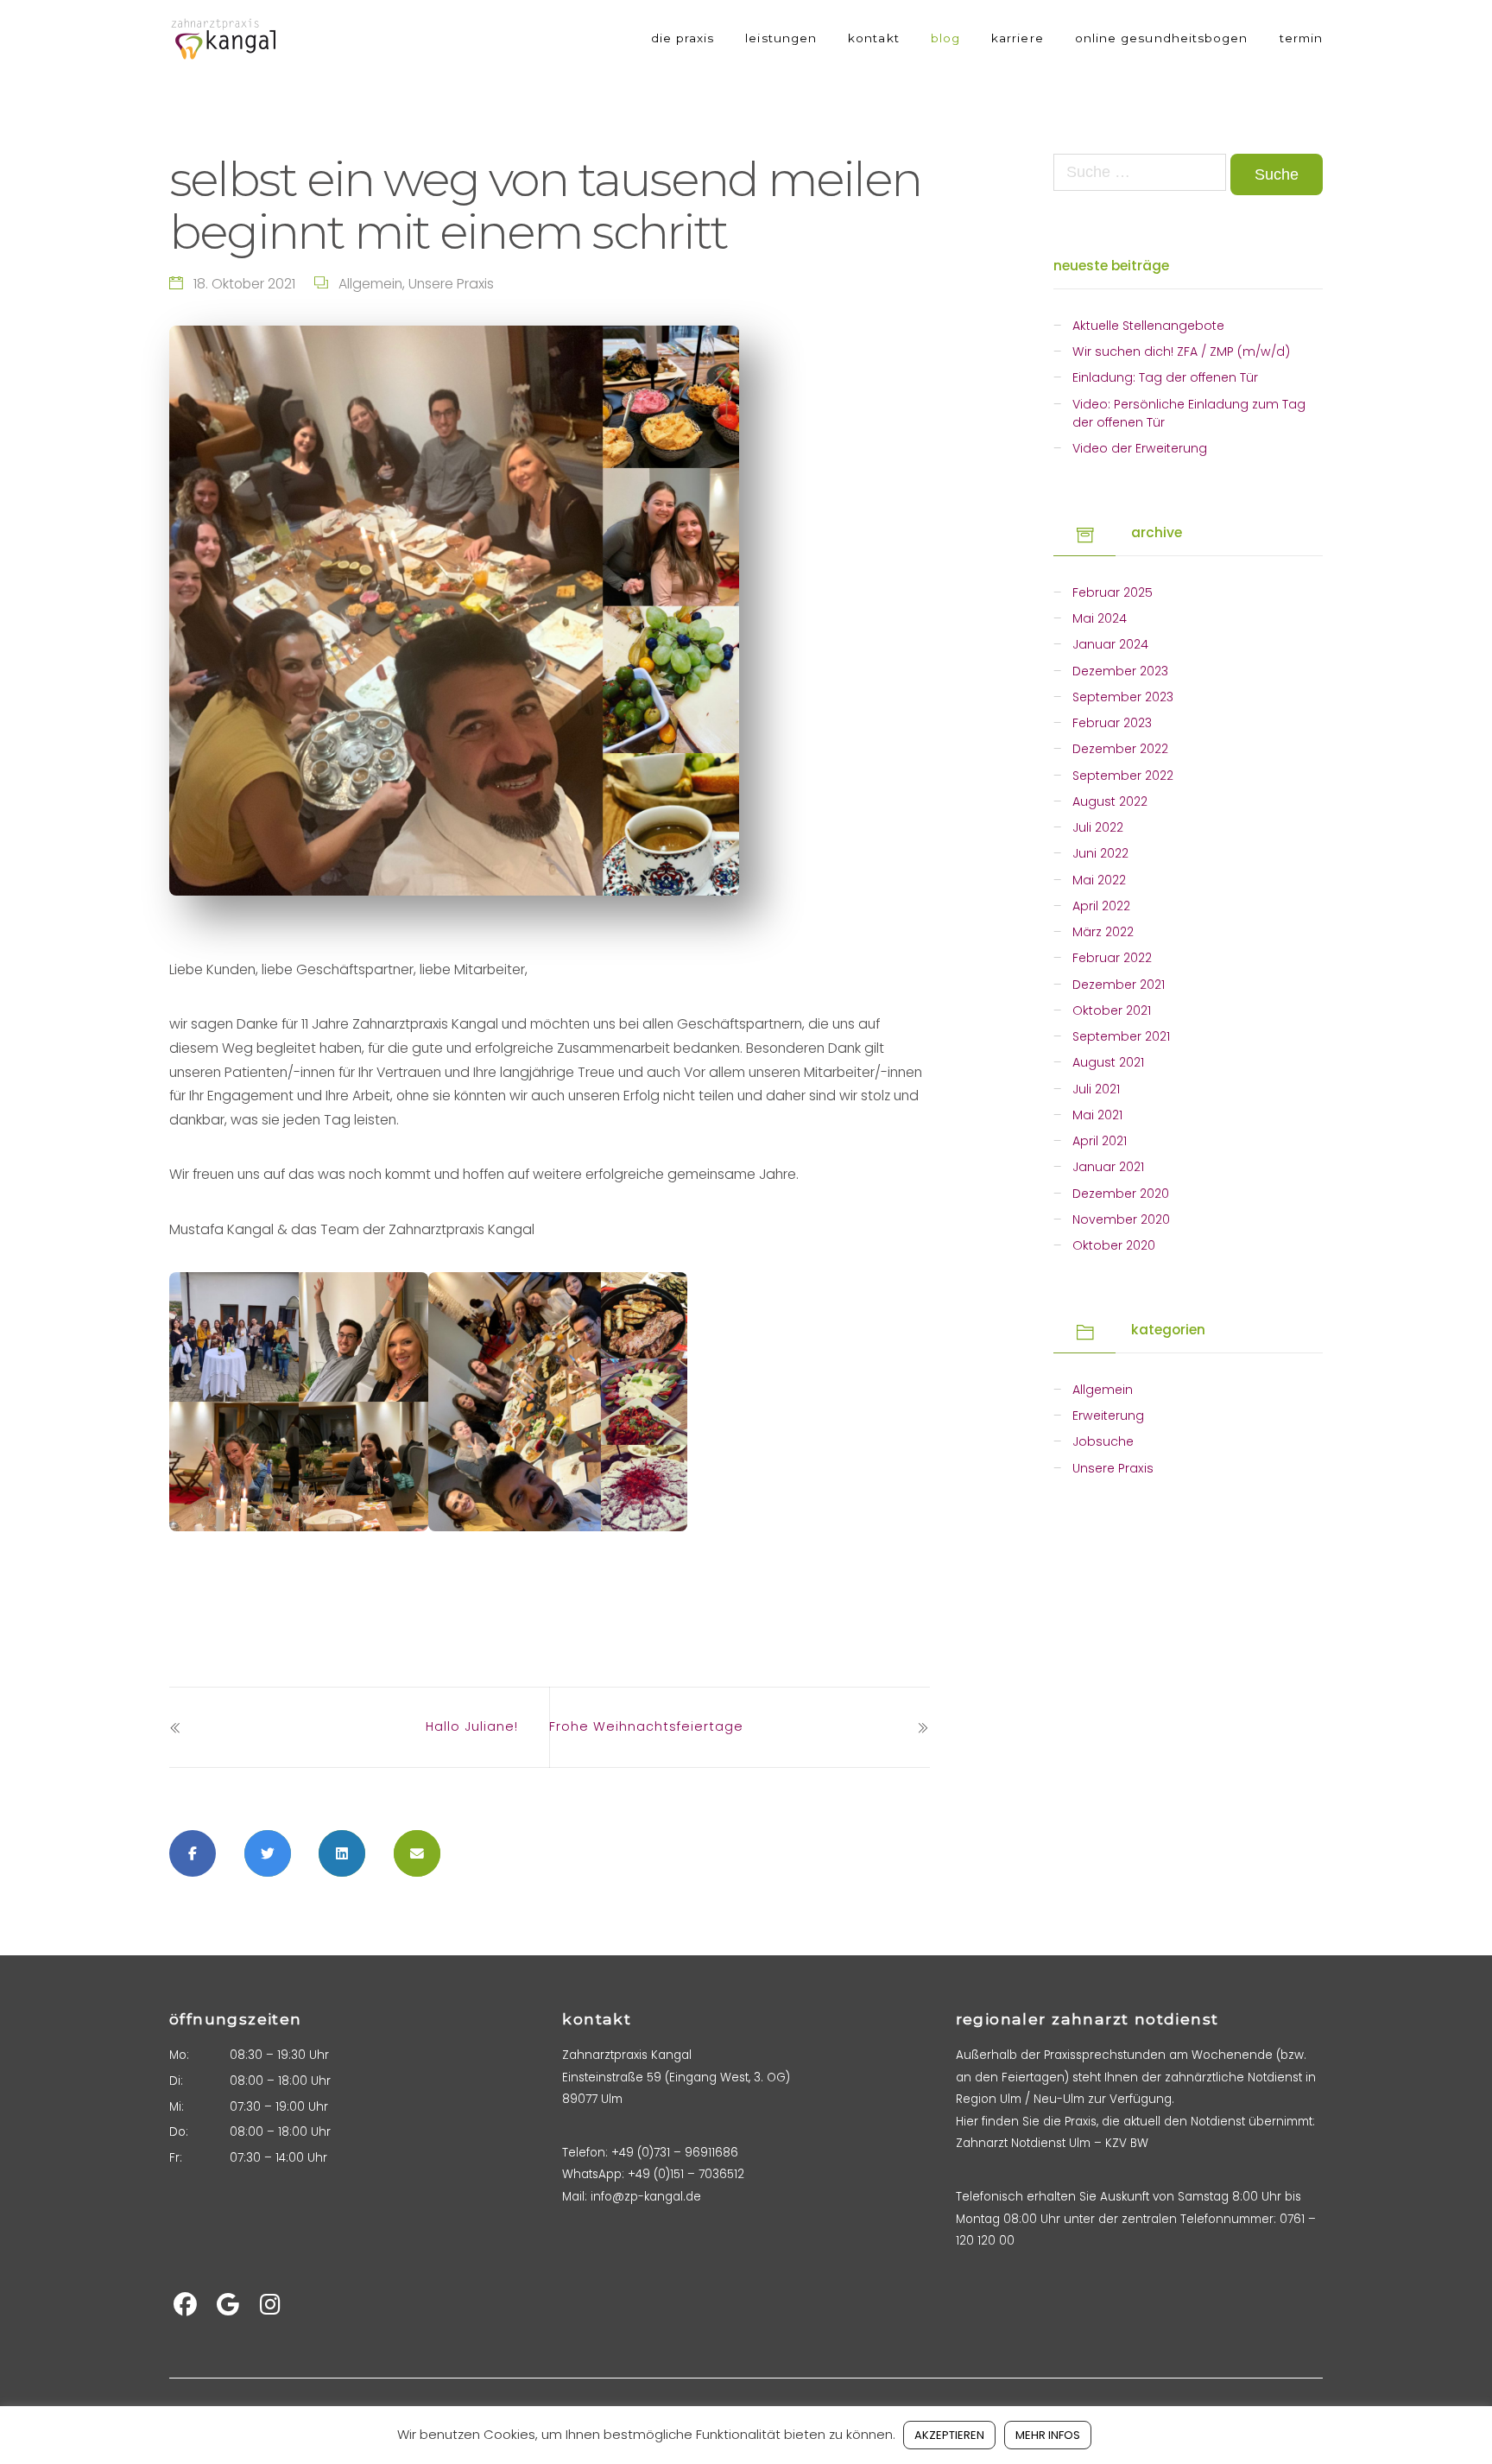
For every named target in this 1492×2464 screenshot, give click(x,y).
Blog (945, 38)
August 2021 (1108, 1062)
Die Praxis (683, 38)
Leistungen (781, 38)
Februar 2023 (1112, 723)
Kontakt (874, 38)
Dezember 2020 (1121, 1194)
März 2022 (1103, 932)
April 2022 (1101, 906)
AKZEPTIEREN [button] (949, 2435)
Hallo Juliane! (472, 1726)
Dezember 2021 (1119, 985)
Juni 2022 (1100, 853)
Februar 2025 (1113, 592)
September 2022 (1123, 776)
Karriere (1018, 38)
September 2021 (1121, 1036)
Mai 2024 (1100, 618)
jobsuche (1103, 1441)
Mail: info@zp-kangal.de (632, 2197)
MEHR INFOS (1048, 2435)
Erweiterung (1108, 1416)
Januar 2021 (1108, 1167)
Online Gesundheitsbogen (1162, 38)
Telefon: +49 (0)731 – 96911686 (650, 2153)
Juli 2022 (1098, 827)
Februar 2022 (1112, 958)
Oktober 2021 (1112, 1010)
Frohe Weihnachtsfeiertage (646, 1726)
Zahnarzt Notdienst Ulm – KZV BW (1052, 2143)
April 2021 (1100, 1141)
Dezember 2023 (1120, 671)
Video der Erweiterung (1140, 448)
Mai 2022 (1099, 880)
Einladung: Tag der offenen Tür (1165, 377)
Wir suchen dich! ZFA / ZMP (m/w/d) (1181, 352)
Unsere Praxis (451, 284)
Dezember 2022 (1120, 749)
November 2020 (1121, 1219)
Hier (967, 2122)
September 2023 (1123, 697)
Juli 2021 (1096, 1089)
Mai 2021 (1097, 1115)
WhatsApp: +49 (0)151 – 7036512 (653, 2174)
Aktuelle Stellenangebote (1148, 326)
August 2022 (1110, 801)
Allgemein (370, 284)
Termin (1301, 38)
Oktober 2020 (1114, 1245)
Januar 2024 (1110, 644)
